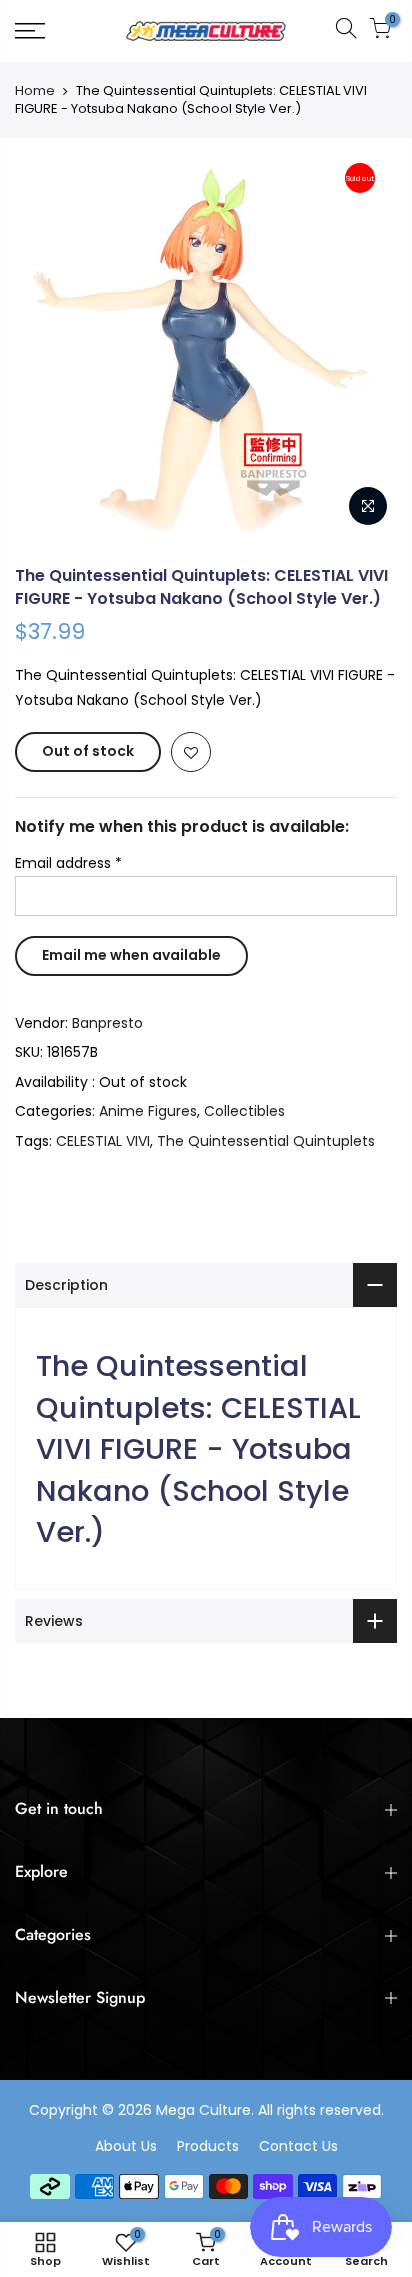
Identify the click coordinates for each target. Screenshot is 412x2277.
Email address (68, 863)
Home (35, 91)
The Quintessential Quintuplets (266, 1141)
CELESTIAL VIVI (103, 1141)
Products (208, 2146)
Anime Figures (148, 1111)
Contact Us (298, 2146)
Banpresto (107, 1023)
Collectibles (244, 1111)
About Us (126, 2146)
